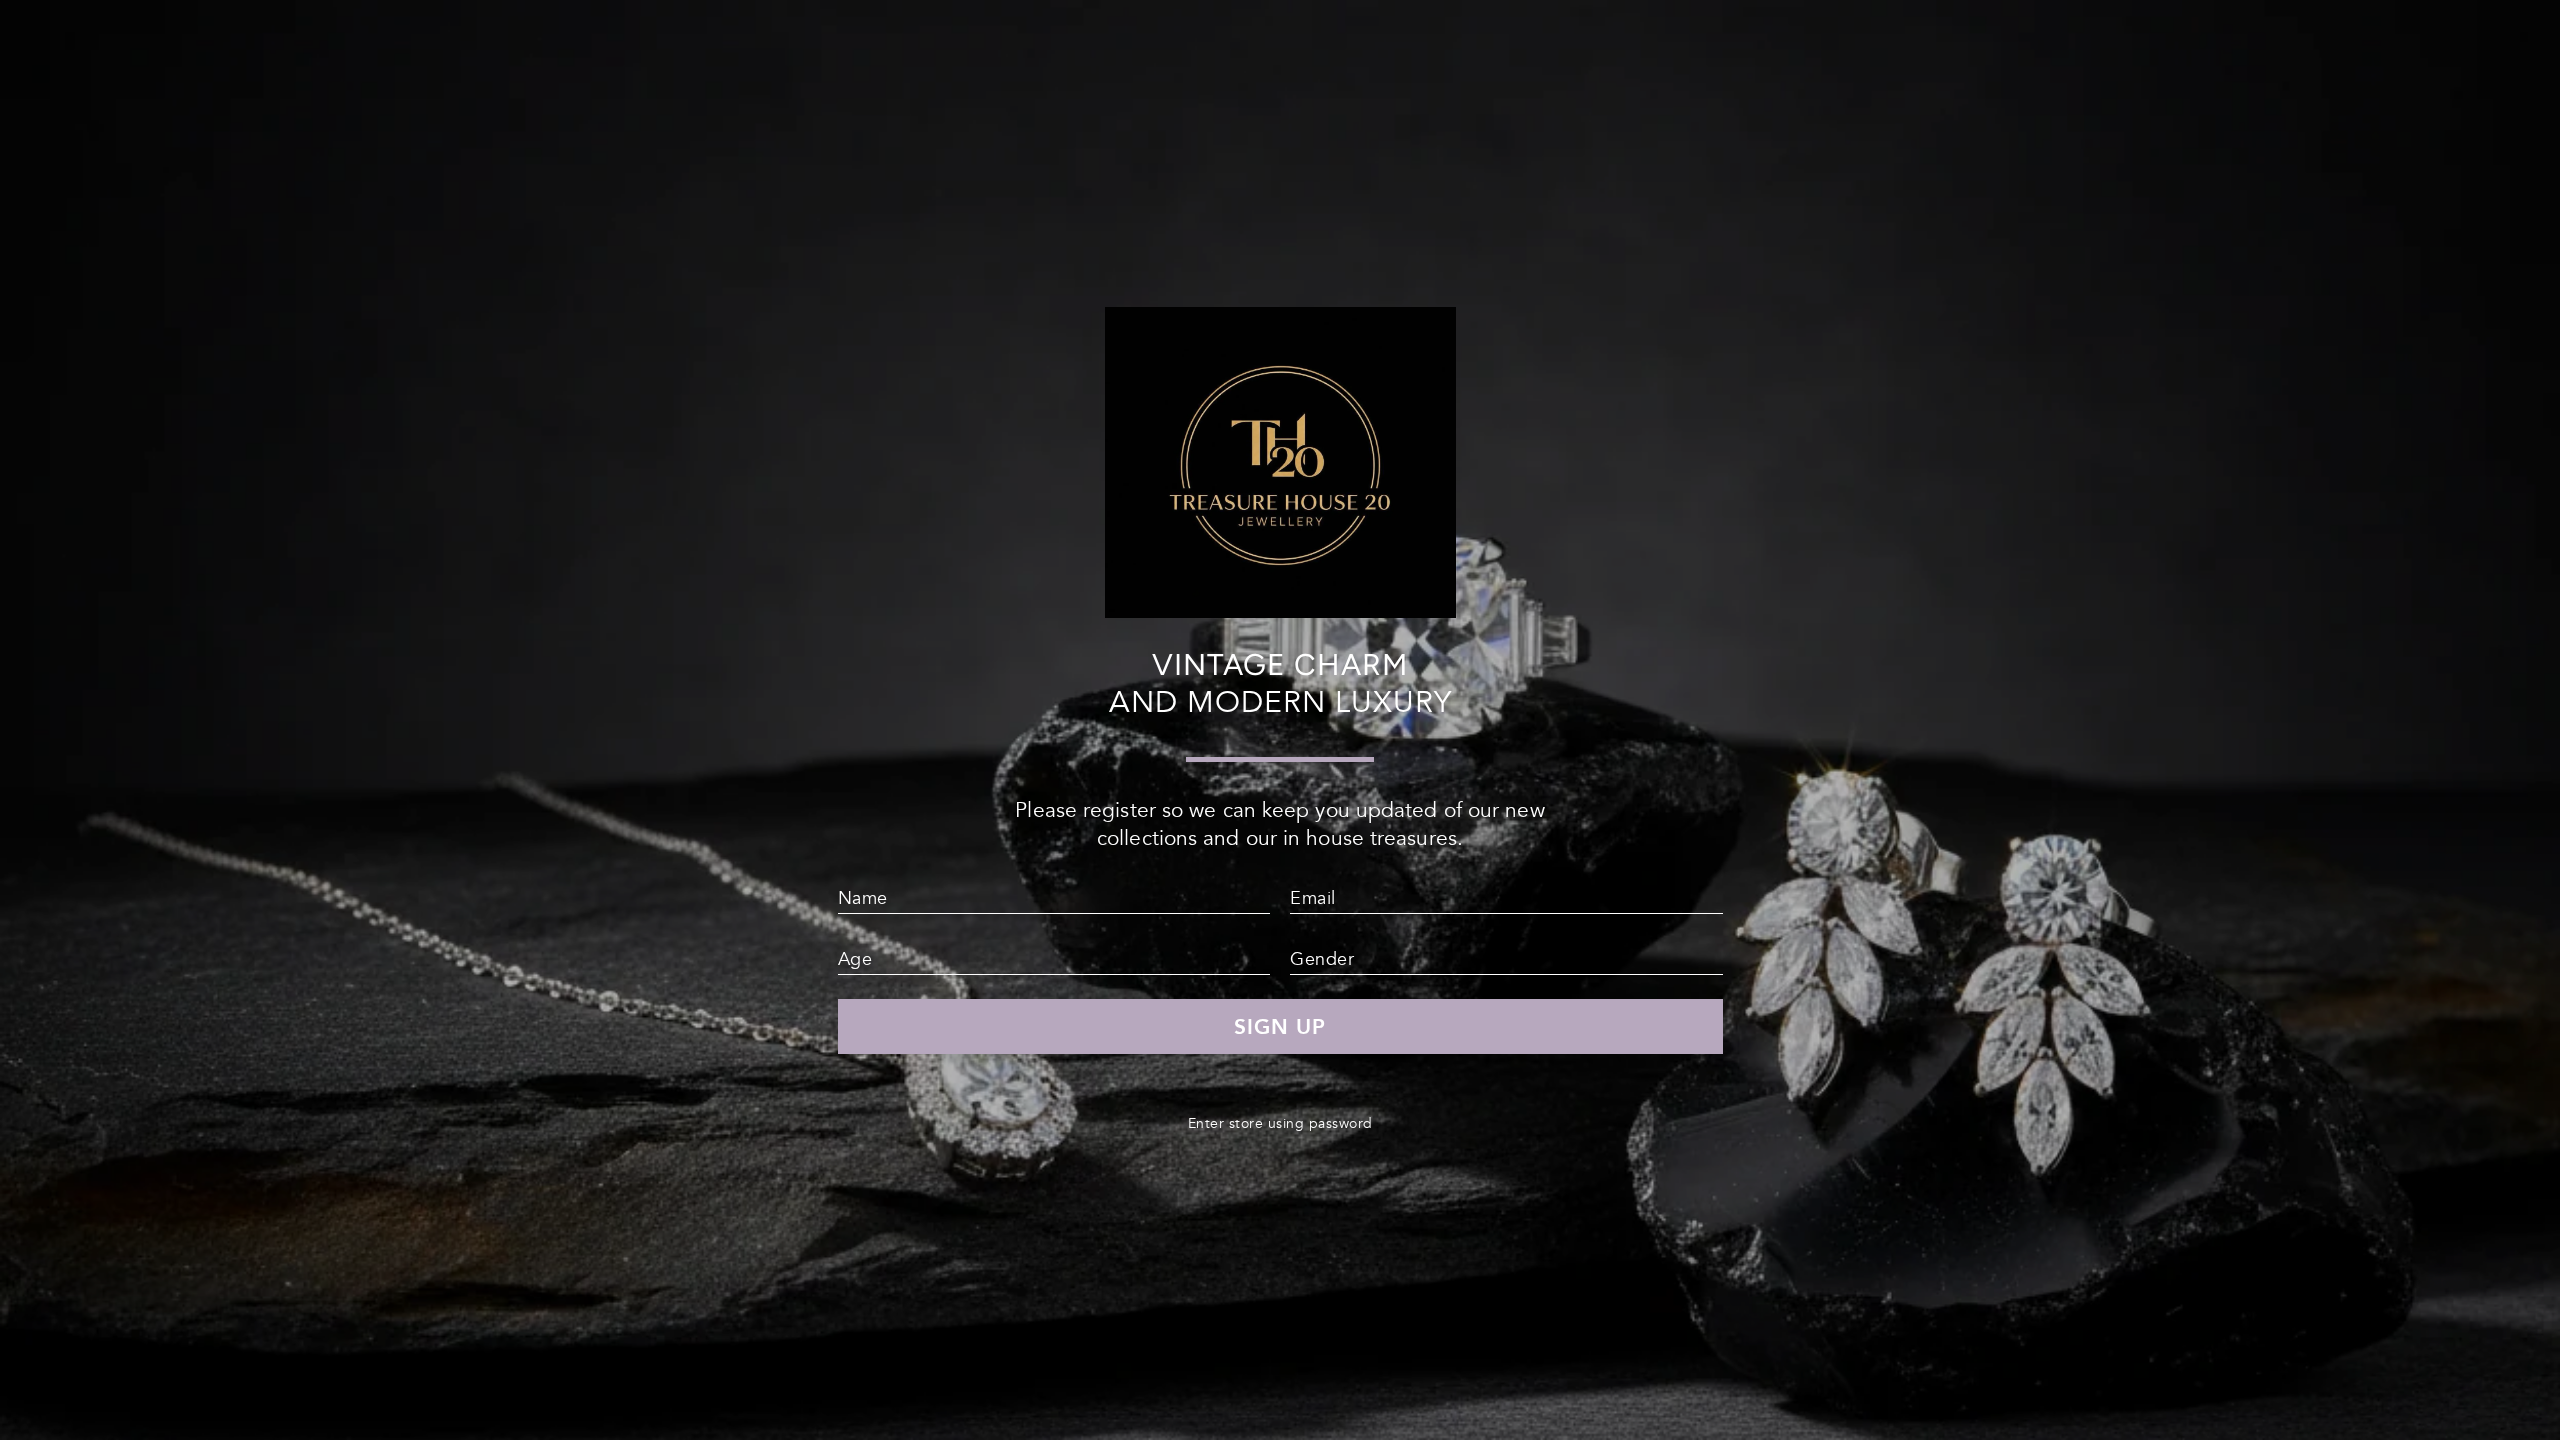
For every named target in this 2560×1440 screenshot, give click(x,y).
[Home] (1280, 609)
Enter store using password (1280, 1123)
